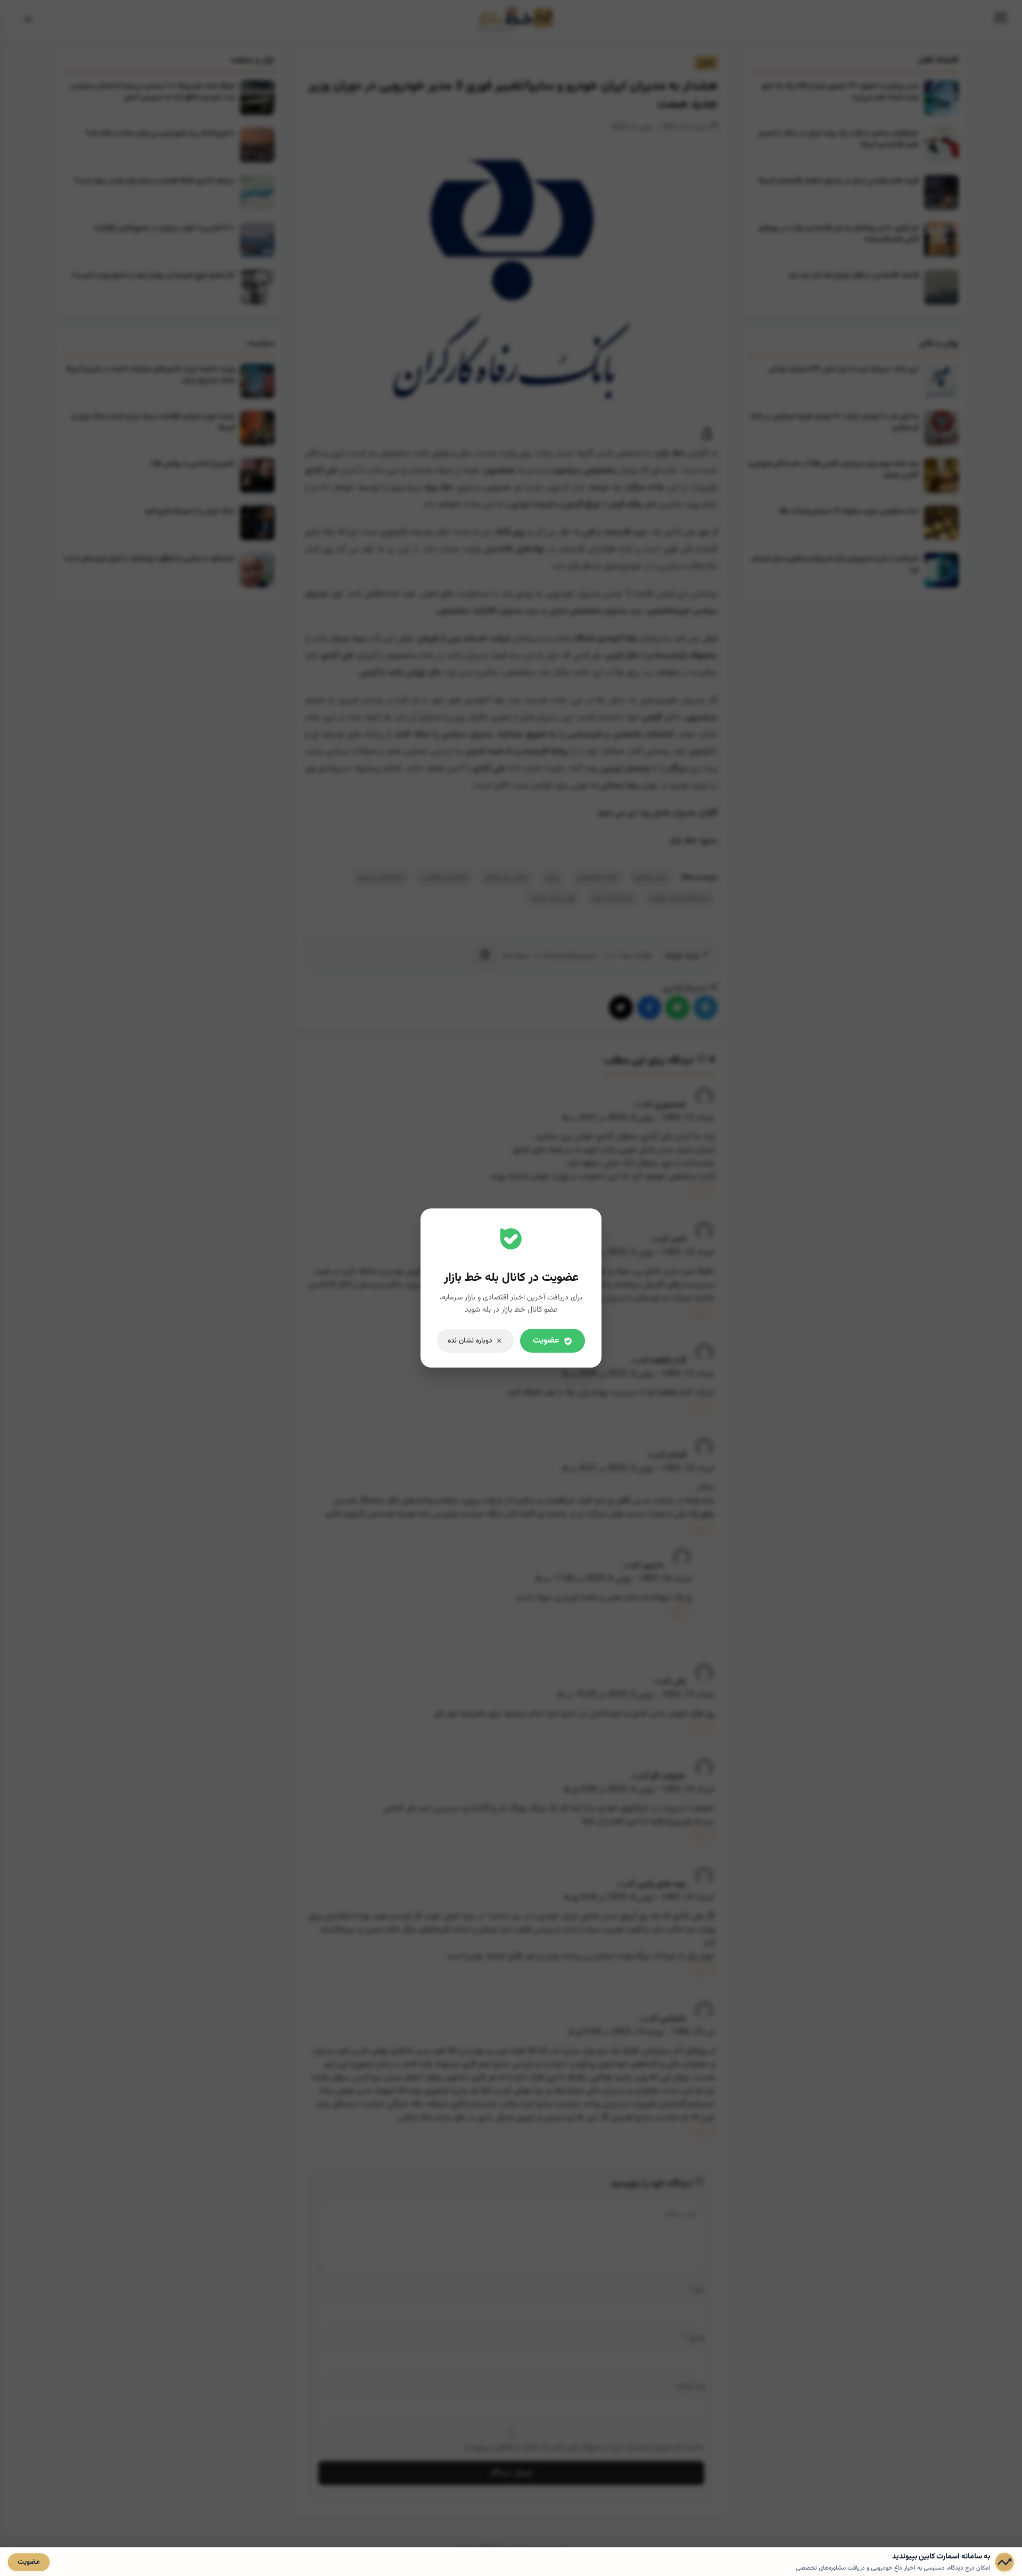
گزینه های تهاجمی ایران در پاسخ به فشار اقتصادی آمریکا (839, 181)
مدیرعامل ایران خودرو (680, 898)
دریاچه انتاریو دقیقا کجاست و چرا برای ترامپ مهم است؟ (154, 181)
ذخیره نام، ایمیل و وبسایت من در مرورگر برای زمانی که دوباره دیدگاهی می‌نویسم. (583, 2447)
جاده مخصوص (597, 877)
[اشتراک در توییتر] (621, 1008)
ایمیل (693, 2338)
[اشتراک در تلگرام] (706, 1008)
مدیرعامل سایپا (613, 898)
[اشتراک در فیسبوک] (649, 1008)
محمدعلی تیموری (381, 877)
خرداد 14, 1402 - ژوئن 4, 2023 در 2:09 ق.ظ (639, 1790)
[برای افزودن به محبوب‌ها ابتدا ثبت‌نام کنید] (707, 437)
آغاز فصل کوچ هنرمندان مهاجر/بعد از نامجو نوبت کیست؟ (153, 275)
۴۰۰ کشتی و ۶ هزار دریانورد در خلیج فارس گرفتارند (164, 228)
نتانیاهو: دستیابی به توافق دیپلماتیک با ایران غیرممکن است (149, 558)
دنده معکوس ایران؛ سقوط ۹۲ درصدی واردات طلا (849, 511)
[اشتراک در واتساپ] (677, 1008)
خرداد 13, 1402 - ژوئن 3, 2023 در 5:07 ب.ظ (638, 1253)
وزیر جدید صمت (553, 898)
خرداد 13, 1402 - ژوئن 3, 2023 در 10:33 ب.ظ (636, 1695)
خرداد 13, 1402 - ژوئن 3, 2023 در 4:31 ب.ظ (638, 1118)
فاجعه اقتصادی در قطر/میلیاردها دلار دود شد (854, 275)
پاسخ (702, 1191)
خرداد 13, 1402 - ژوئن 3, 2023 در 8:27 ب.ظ (638, 1469)
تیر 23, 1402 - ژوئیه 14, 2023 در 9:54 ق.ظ (641, 2032)
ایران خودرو (651, 877)
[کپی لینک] (485, 956)
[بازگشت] (27, 20)
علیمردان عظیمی (445, 877)
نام (697, 2290)
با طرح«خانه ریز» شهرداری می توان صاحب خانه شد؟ (160, 133)
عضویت (29, 2562)
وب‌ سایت (690, 2386)
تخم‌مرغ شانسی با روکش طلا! (193, 464)
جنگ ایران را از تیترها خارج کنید (189, 511)
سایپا (552, 877)
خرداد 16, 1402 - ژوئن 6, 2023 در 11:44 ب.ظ (614, 1579)
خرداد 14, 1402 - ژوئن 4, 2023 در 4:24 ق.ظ (639, 1898)
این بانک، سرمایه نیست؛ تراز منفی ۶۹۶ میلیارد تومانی (844, 369)
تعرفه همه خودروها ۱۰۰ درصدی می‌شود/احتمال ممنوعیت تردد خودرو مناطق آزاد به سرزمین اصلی (152, 92)
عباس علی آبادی (506, 877)
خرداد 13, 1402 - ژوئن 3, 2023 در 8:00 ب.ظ (638, 1374)
